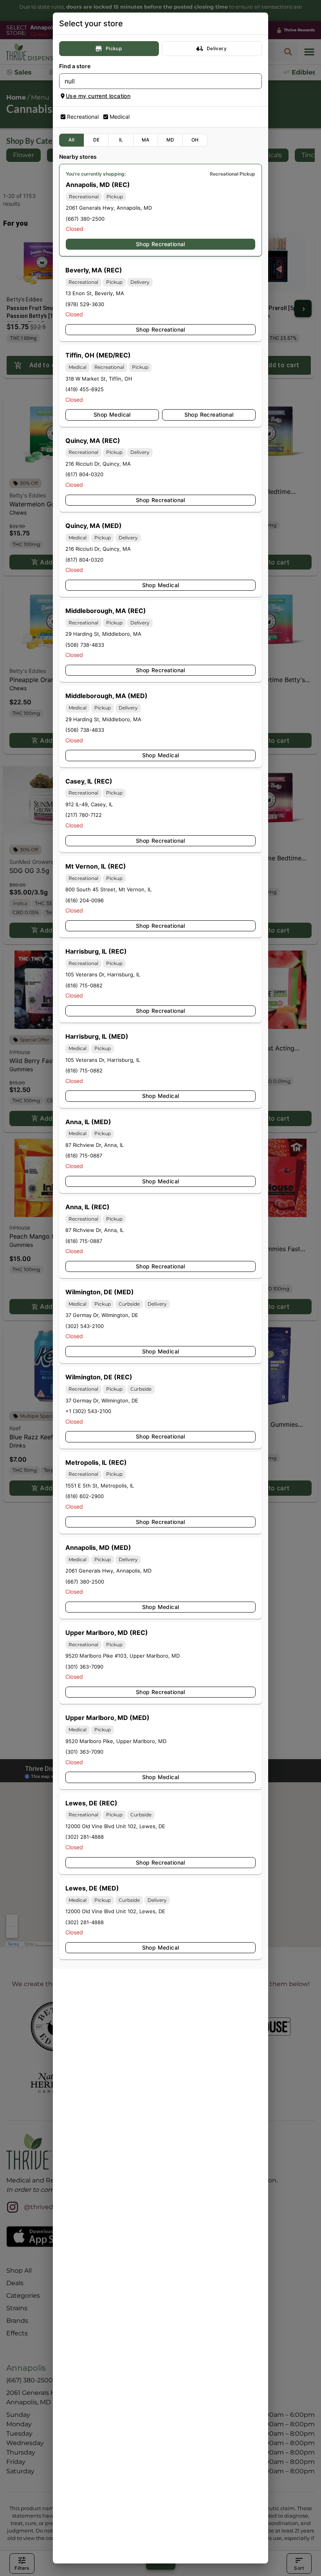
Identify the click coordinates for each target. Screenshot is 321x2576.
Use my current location (98, 96)
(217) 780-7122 (84, 815)
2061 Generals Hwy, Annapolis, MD (109, 208)
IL (121, 140)
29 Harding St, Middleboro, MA (103, 634)
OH (195, 140)
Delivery (217, 48)
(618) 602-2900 (85, 1496)
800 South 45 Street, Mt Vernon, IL (108, 889)
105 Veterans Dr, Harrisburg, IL (103, 974)
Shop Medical (112, 415)
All (71, 140)
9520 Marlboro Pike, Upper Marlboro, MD (116, 1741)
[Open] (256, 82)
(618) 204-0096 (85, 900)
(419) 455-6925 (85, 389)
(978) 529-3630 (85, 304)
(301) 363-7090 (84, 1667)
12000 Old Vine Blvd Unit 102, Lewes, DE (115, 1826)
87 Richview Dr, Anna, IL (95, 1145)
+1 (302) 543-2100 (88, 1411)
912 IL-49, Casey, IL (89, 804)
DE (96, 140)
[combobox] (154, 81)
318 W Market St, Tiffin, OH (99, 379)
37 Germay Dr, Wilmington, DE (102, 1315)
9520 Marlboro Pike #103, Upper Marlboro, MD (123, 1656)
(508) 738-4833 (85, 645)
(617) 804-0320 (84, 474)
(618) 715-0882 (84, 985)
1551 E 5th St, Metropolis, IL (100, 1486)
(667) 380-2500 (85, 219)
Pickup (114, 48)
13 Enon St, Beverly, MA (95, 293)
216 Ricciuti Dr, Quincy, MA (98, 464)
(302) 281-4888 (85, 1837)
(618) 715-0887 (84, 1156)
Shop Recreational (160, 244)
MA (146, 140)
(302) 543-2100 (85, 1326)
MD (170, 140)
